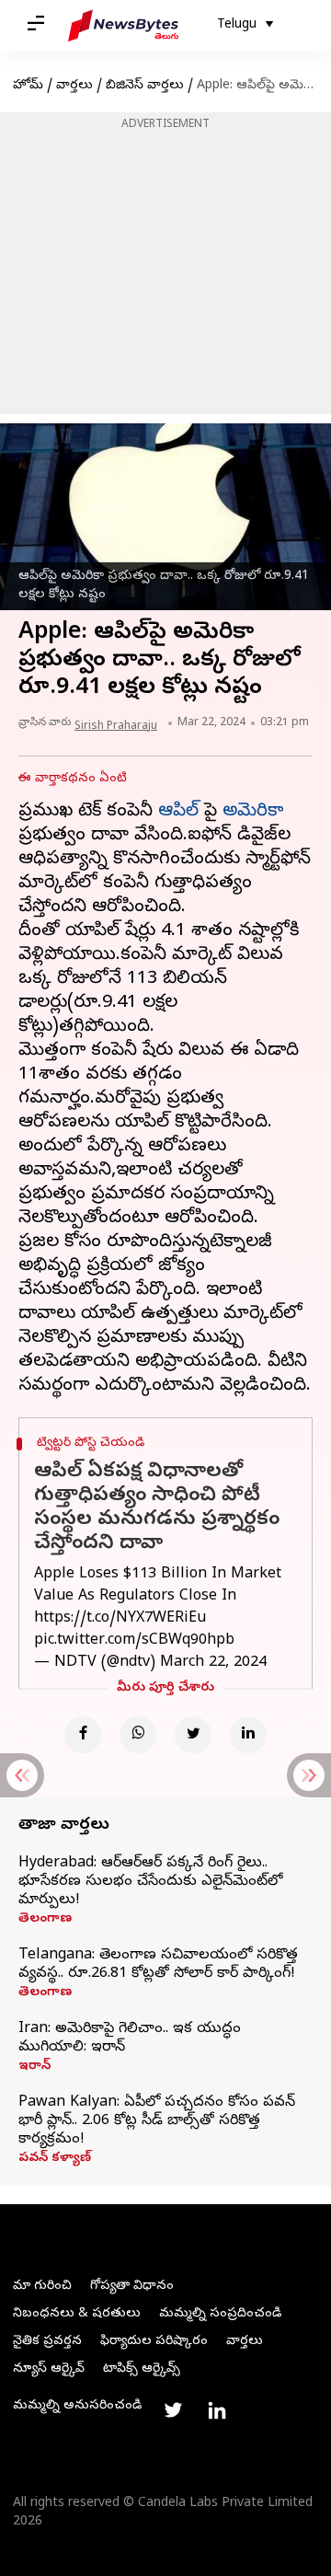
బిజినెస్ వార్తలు (145, 86)
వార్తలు (74, 86)
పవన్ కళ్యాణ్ (55, 2159)
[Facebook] (83, 1735)
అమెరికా (253, 812)
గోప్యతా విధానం (132, 2287)
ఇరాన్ (34, 2067)
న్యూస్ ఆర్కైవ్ (49, 2369)
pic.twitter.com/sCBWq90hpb (134, 1641)
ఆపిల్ (178, 812)
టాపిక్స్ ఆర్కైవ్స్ (142, 2369)
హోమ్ (28, 86)
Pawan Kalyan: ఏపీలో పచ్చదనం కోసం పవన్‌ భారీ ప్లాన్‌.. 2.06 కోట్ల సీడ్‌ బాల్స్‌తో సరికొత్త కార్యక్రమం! (157, 2121)
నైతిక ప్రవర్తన (47, 2342)
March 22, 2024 (213, 1663)
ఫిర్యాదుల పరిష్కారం (154, 2342)
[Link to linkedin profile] (217, 2410)
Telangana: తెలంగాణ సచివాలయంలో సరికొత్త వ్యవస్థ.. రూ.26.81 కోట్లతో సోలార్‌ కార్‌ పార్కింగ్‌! (158, 1965)
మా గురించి (42, 2287)
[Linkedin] (248, 1735)
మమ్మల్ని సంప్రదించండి (220, 2314)
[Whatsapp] (138, 1735)
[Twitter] (193, 1735)
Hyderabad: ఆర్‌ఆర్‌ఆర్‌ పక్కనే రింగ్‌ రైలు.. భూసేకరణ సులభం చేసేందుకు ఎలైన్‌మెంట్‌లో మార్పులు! (150, 1882)
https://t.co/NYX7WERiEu (120, 1619)
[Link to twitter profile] (173, 2410)
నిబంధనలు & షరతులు (77, 2314)
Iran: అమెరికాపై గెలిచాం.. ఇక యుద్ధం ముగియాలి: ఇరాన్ (130, 2039)
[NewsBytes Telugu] (123, 26)
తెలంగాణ (45, 1920)
